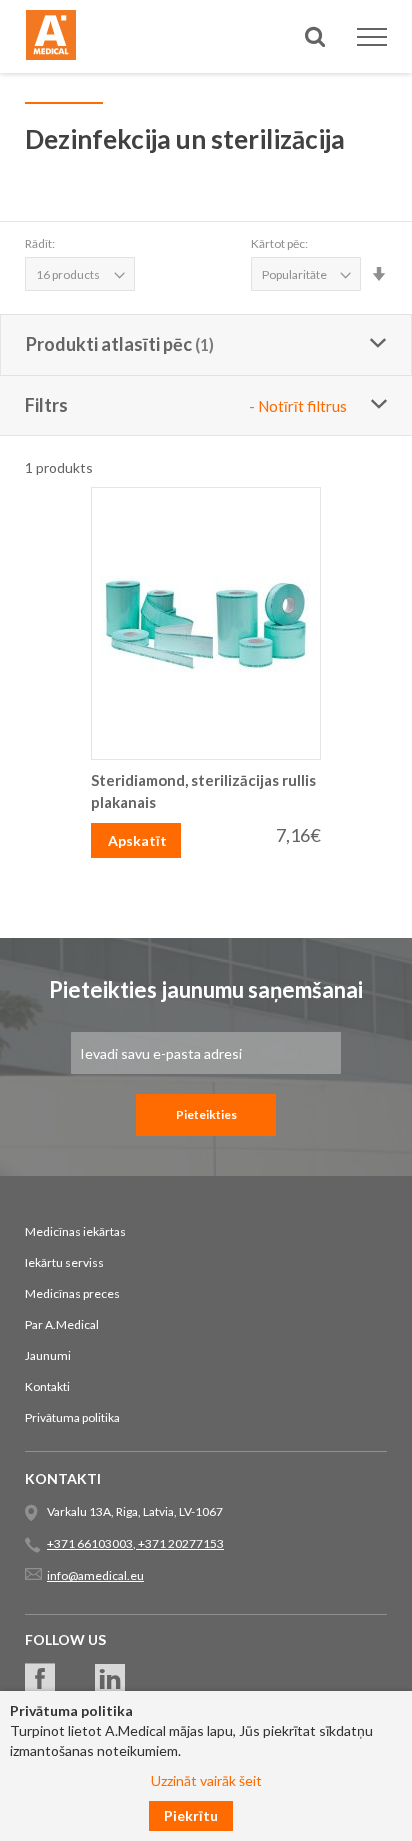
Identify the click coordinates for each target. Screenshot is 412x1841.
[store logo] (51, 38)
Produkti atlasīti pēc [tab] (109, 344)
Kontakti (47, 1386)
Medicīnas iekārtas (75, 1231)
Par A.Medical (62, 1324)
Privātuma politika (72, 1417)
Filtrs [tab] (186, 405)
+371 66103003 (90, 1543)
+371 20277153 (180, 1543)
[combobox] (206, 108)
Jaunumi (48, 1355)
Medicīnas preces (72, 1293)
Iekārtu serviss (64, 1262)
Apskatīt (137, 840)
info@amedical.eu (95, 1575)
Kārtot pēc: (279, 243)
